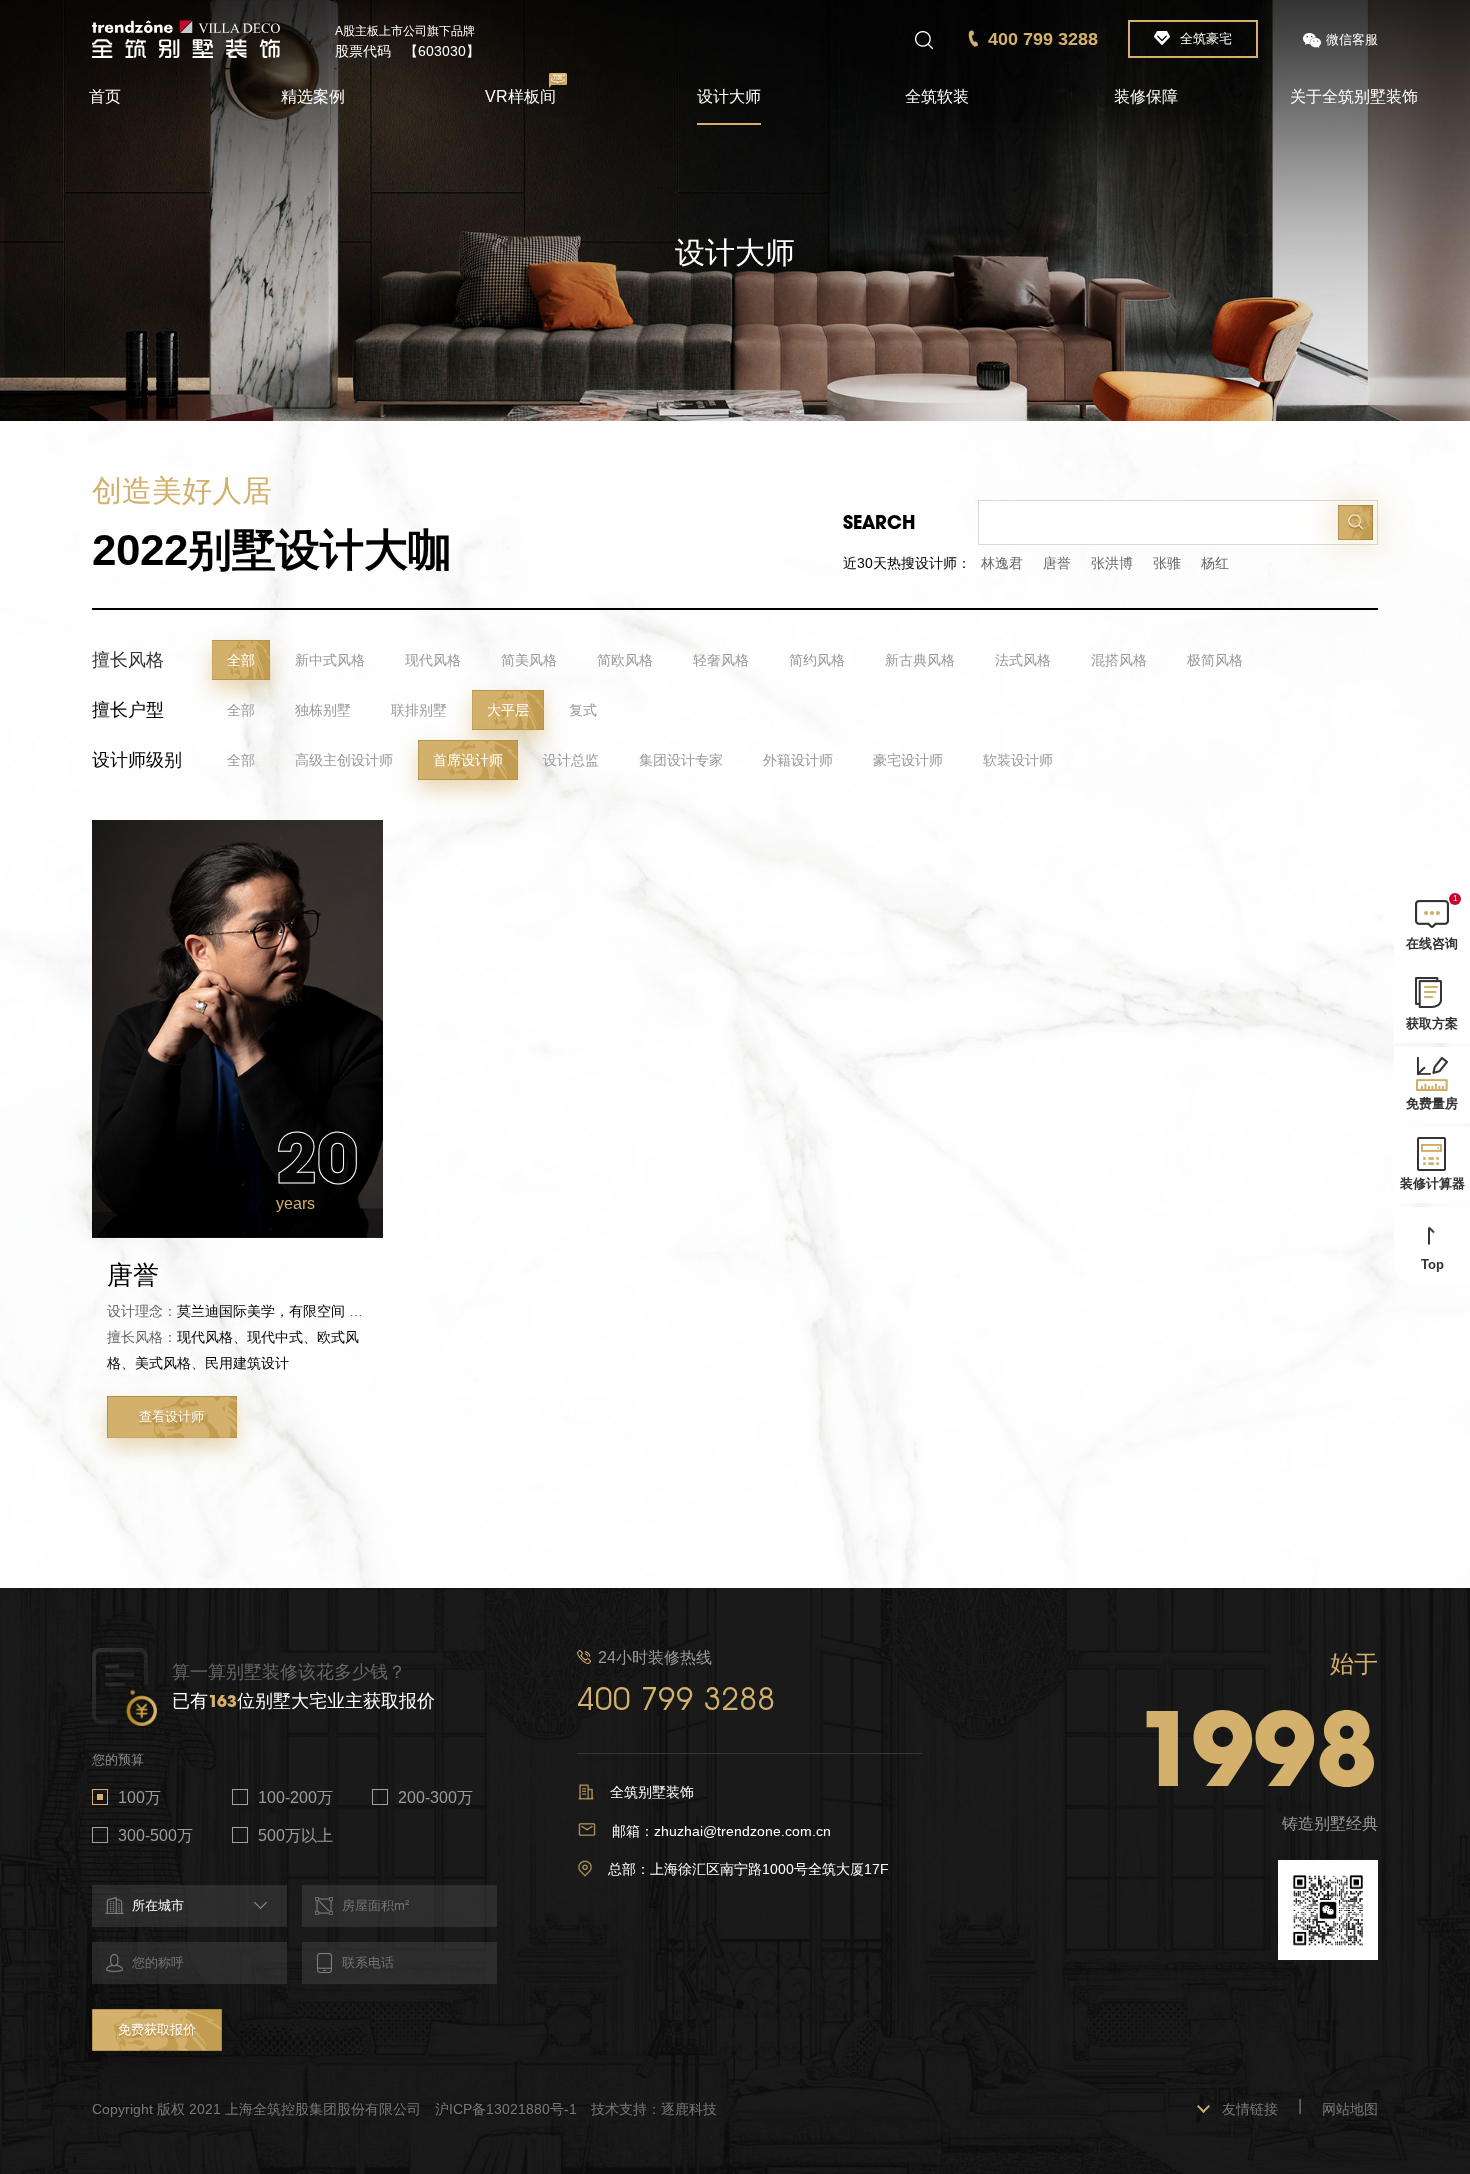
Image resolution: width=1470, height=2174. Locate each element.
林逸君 (1002, 563)
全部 (241, 660)
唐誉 (1057, 563)
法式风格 (1023, 660)
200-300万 (435, 1797)
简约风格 (817, 660)
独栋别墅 (323, 710)
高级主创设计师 (344, 760)
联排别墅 (419, 710)
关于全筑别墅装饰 (1354, 96)
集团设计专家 (681, 760)
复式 (583, 710)
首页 (105, 96)
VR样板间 (520, 96)
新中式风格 (330, 660)
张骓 (1167, 563)
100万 (139, 1797)
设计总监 (571, 760)
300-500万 (155, 1835)
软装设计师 (1018, 760)
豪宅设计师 (908, 760)
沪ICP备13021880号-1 (506, 2109)
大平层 (508, 710)
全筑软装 (937, 96)
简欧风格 (625, 660)
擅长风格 (128, 660)
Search (879, 522)
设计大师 (729, 96)
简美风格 (529, 660)
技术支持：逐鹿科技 (654, 2109)
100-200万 (295, 1797)
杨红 (1215, 563)
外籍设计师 (798, 760)
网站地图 (1350, 2109)
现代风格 (433, 660)
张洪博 (1112, 563)
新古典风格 (920, 660)
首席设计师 (468, 760)
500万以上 (295, 1835)
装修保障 (1146, 96)
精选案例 (313, 96)
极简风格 (1215, 660)
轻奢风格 (721, 660)
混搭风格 (1119, 660)
